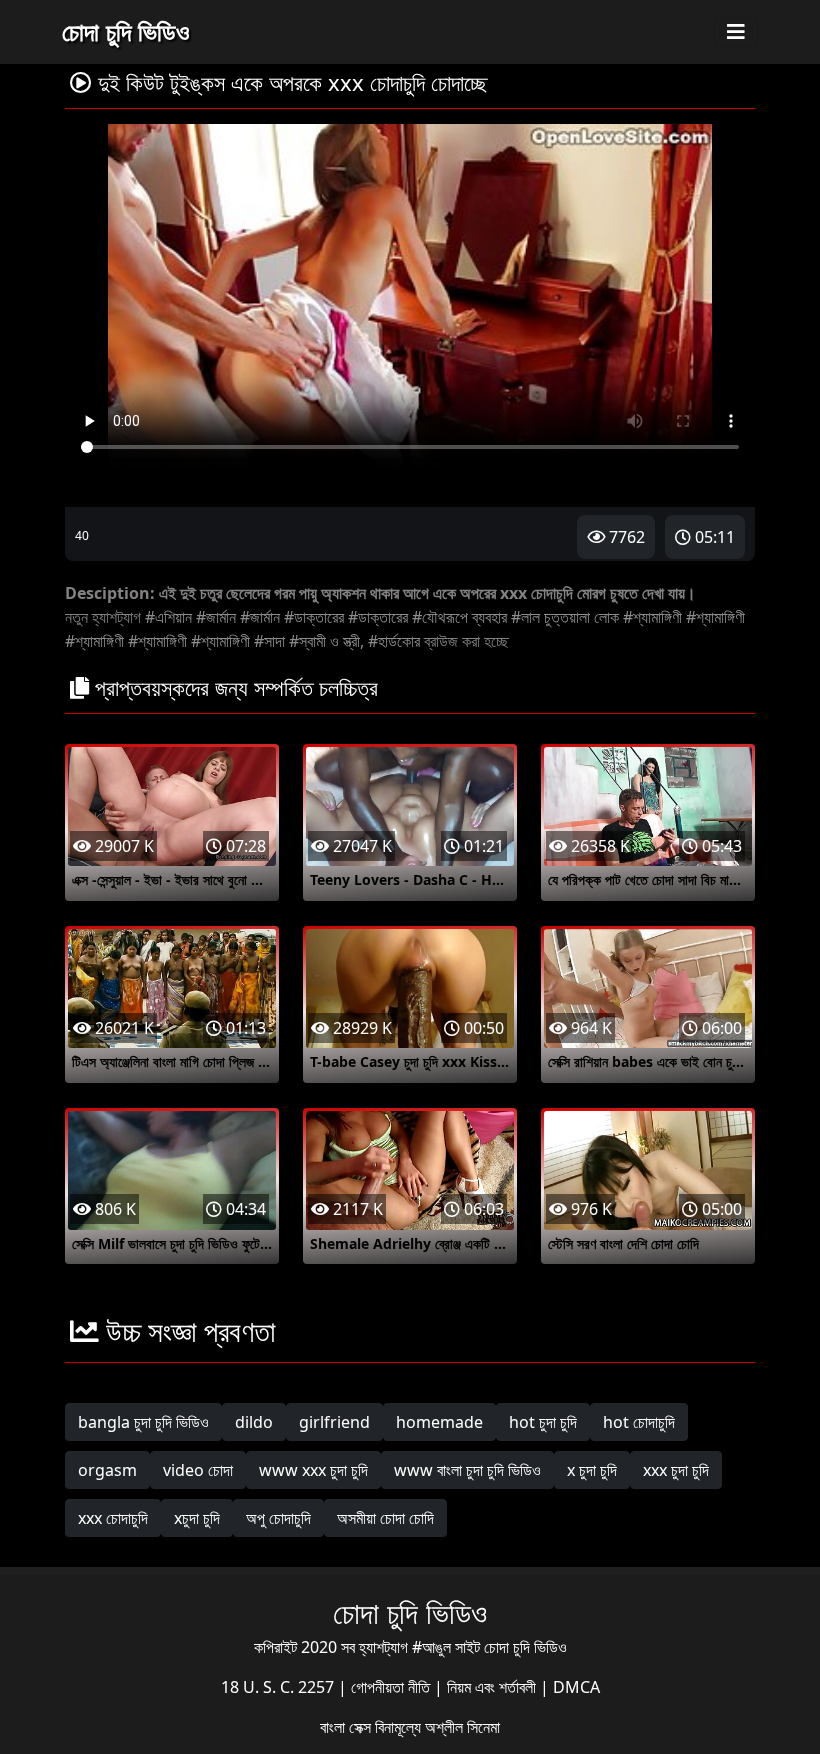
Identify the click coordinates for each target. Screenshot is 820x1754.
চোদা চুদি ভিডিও (126, 31)
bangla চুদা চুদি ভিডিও (143, 1422)
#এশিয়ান (168, 617)
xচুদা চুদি (197, 1518)
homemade (439, 1422)
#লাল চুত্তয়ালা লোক (565, 617)
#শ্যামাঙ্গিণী (652, 617)
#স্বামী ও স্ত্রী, (326, 641)
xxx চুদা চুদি (676, 1470)
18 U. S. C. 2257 (279, 1687)
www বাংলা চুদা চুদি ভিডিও (467, 1470)
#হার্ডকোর (394, 641)
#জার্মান (216, 617)
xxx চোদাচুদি (113, 1518)
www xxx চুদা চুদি (313, 1470)
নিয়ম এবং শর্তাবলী (493, 1687)
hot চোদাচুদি (639, 1422)
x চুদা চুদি (592, 1470)
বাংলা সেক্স (347, 1727)
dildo (254, 1422)
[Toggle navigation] (736, 32)
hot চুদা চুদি (543, 1422)
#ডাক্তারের (314, 617)
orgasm (107, 1470)
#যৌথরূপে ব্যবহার (459, 617)
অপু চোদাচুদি (278, 1518)
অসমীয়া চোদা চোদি (385, 1518)
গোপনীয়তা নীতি (392, 1687)
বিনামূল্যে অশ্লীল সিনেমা (437, 1727)
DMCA (576, 1687)
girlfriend (334, 1422)
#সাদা (269, 641)
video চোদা (198, 1470)
